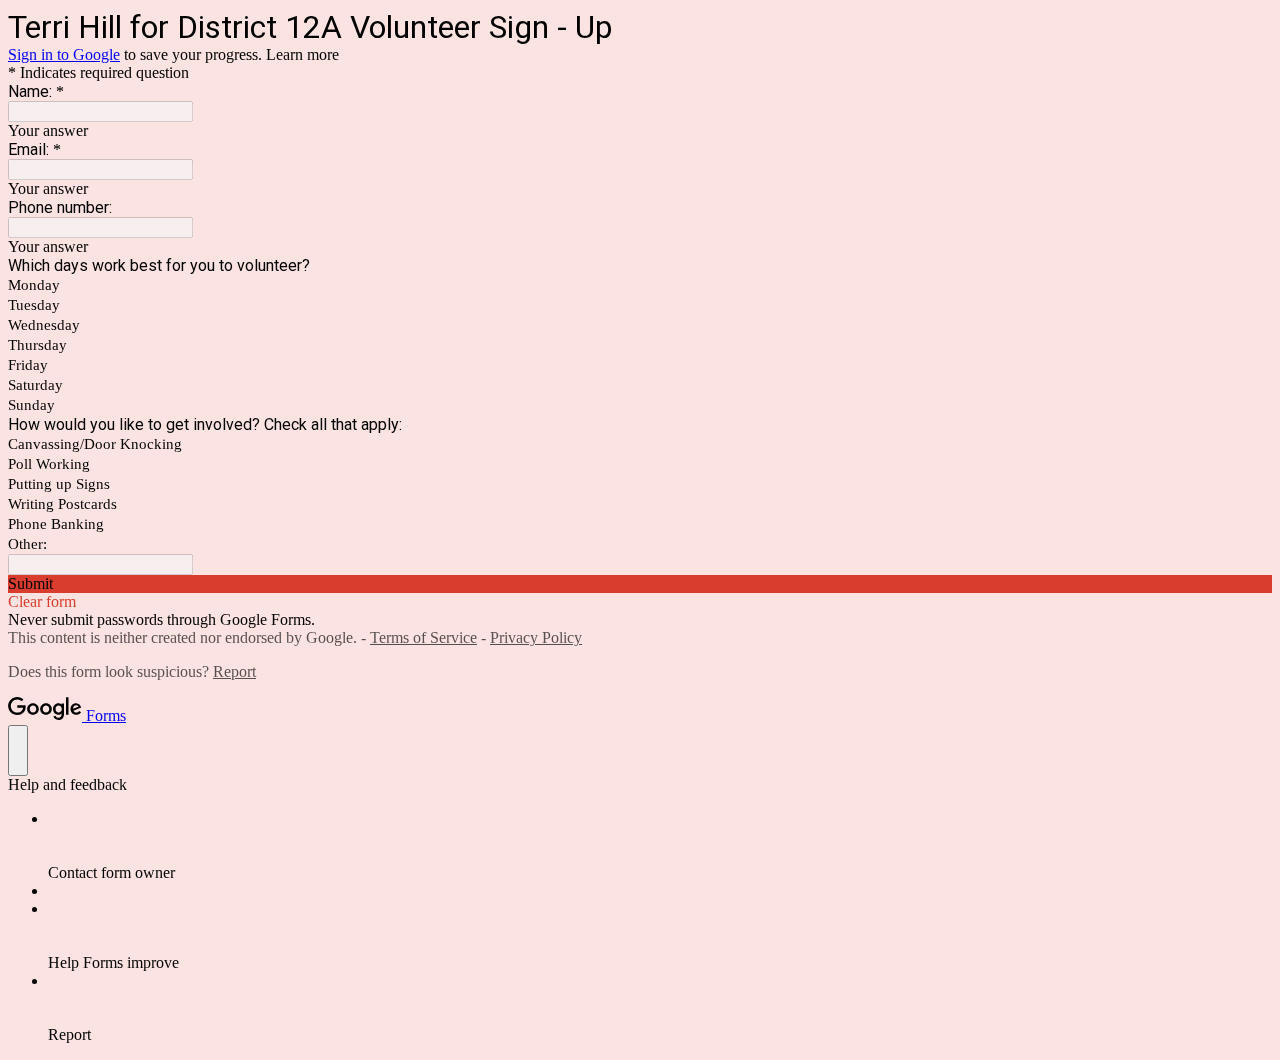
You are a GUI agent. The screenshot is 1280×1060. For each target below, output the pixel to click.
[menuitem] (660, 846)
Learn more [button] (302, 54)
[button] (640, 584)
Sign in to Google (64, 54)
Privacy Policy (536, 637)
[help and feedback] (18, 750)
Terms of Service (423, 637)
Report (234, 671)
